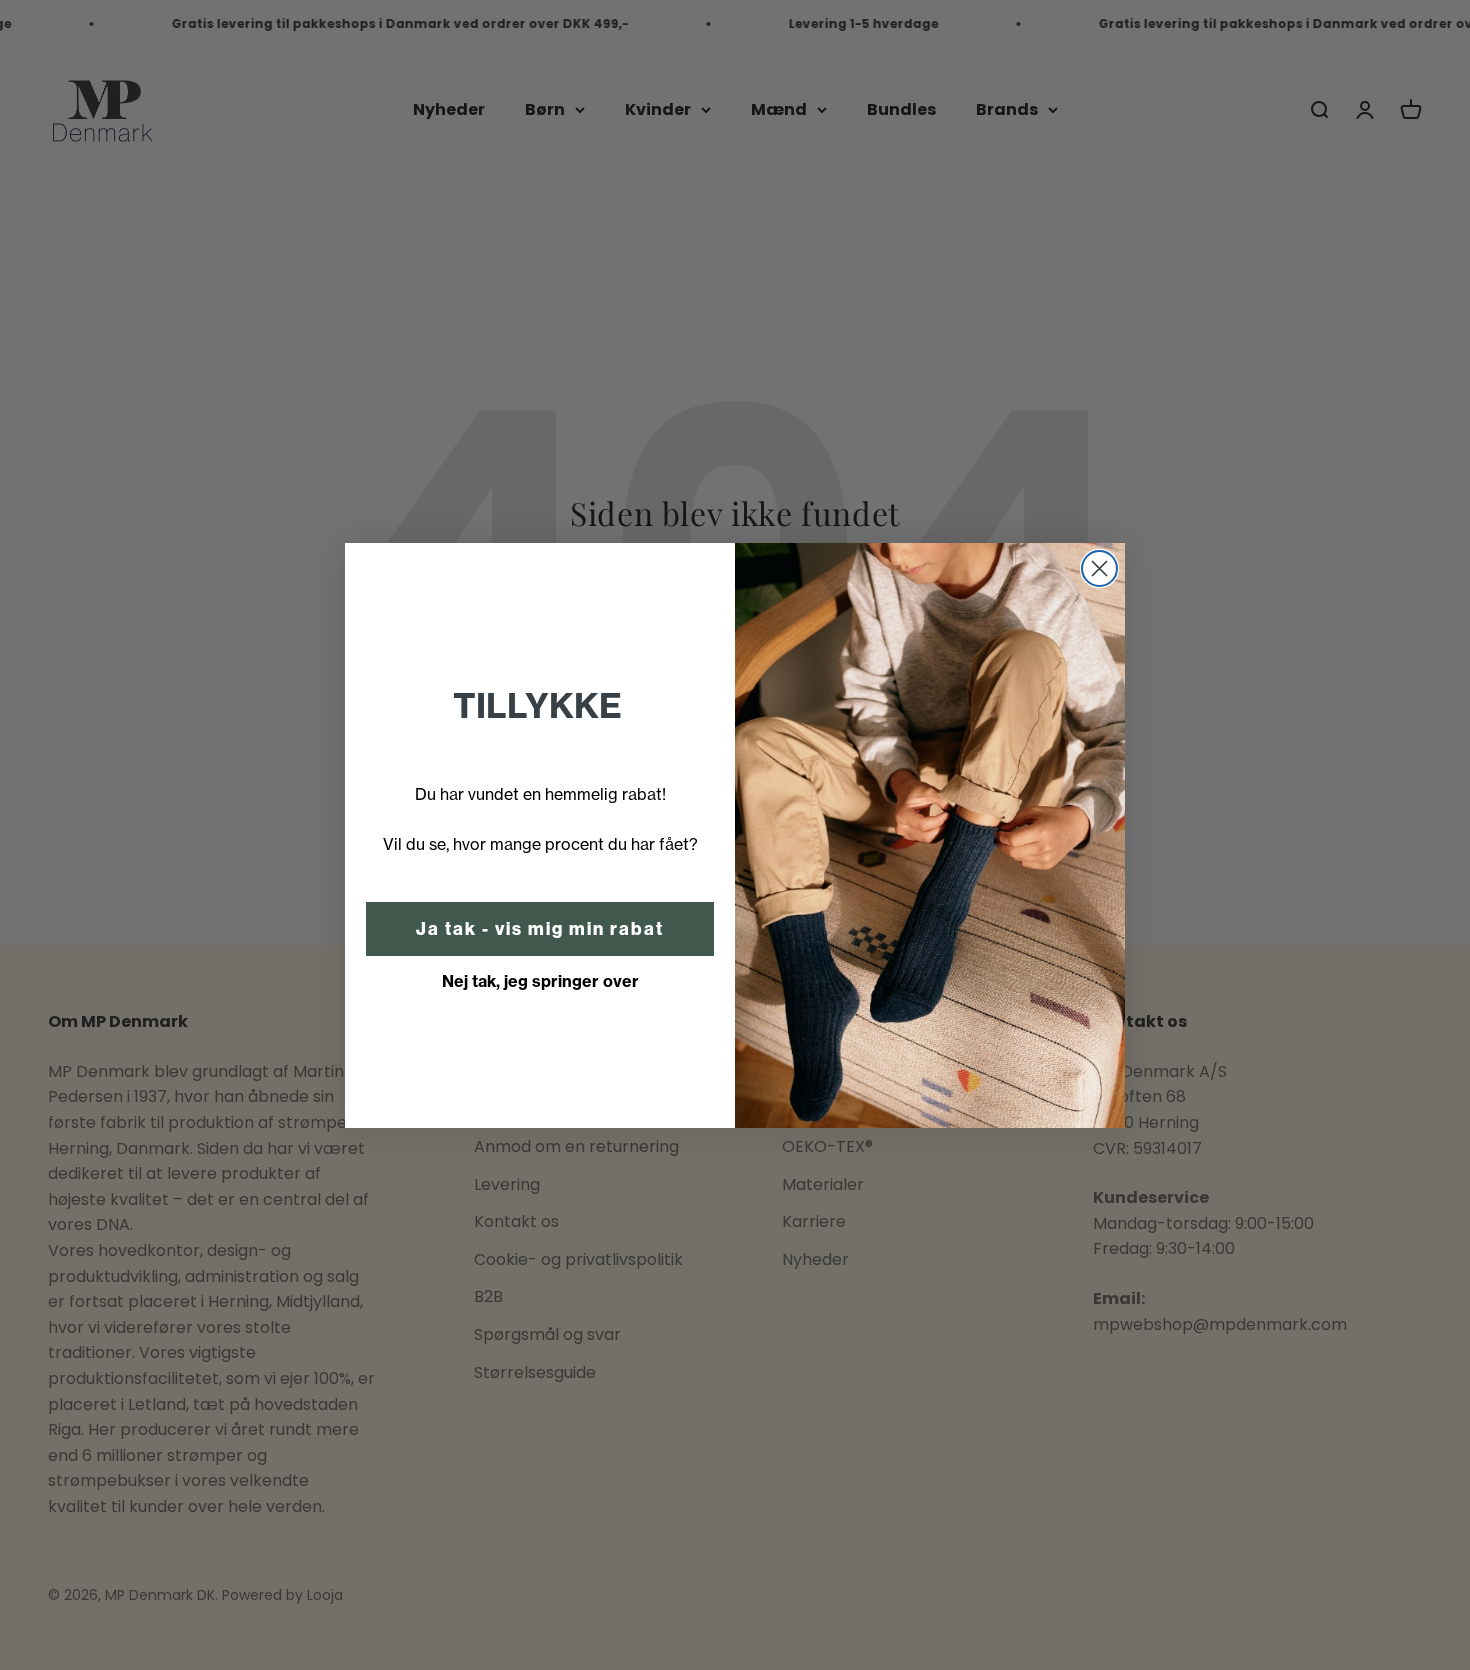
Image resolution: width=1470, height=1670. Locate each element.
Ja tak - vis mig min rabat (540, 929)
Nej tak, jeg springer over (540, 981)
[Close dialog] (1099, 568)
